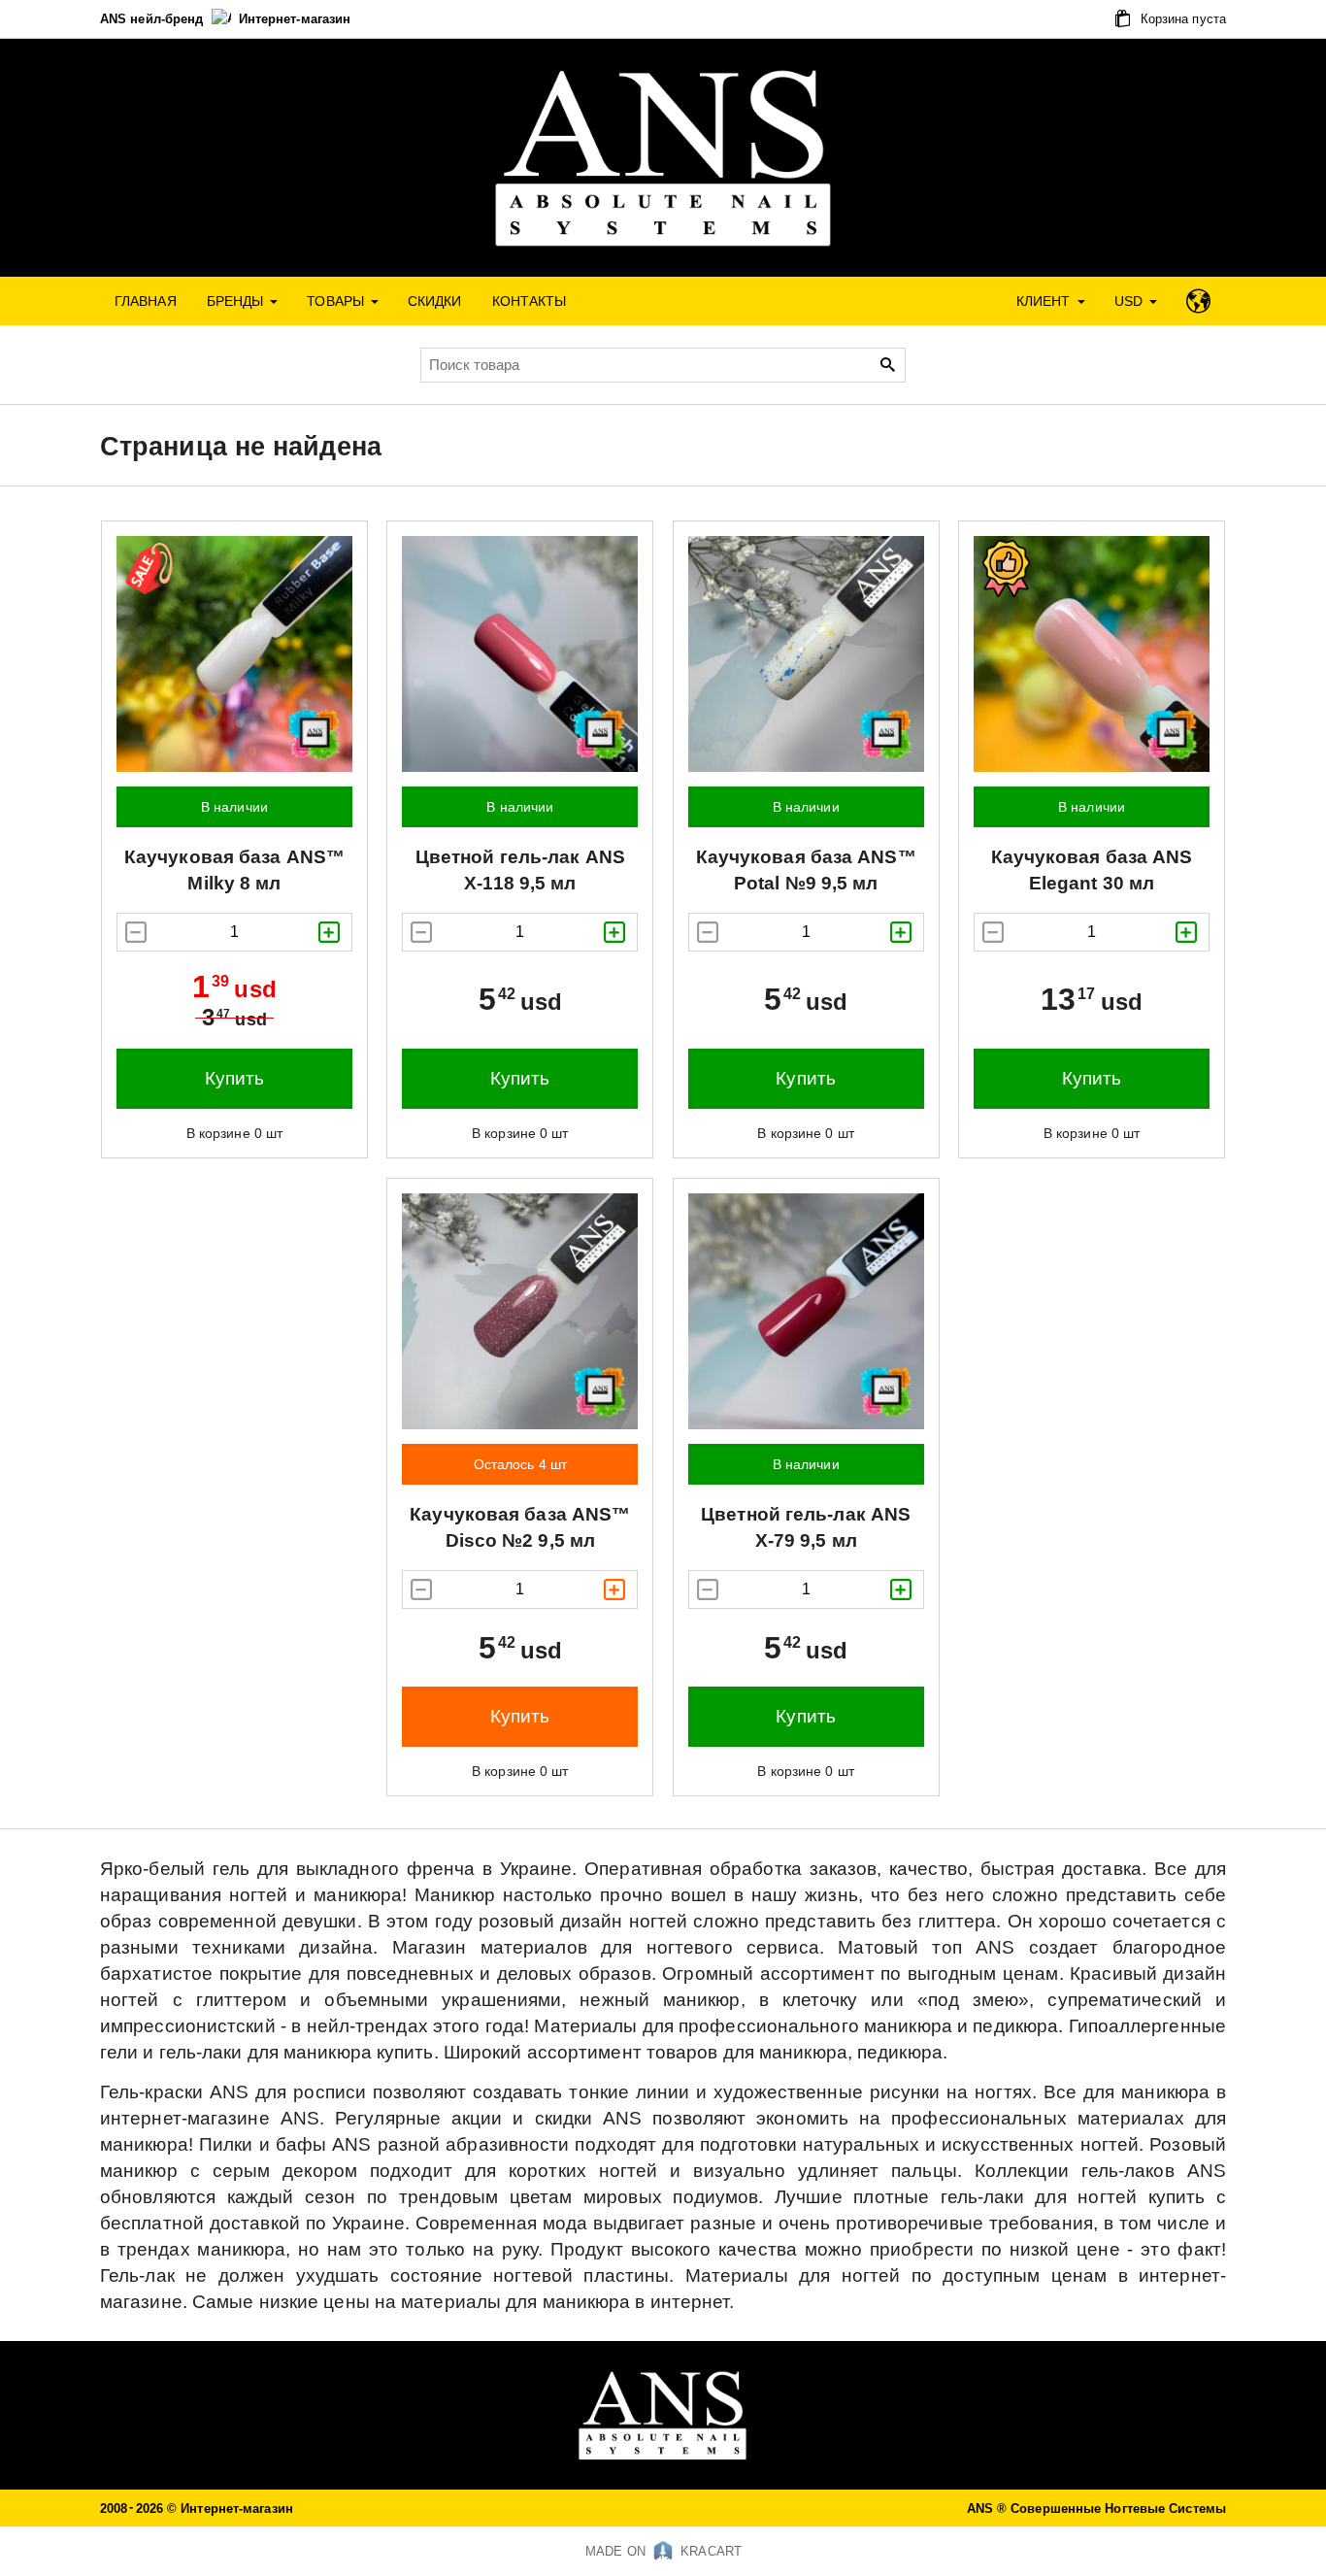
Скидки (435, 301)
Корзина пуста (1181, 19)
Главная (146, 301)
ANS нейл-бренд (154, 19)
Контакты (530, 301)
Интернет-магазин (295, 19)
